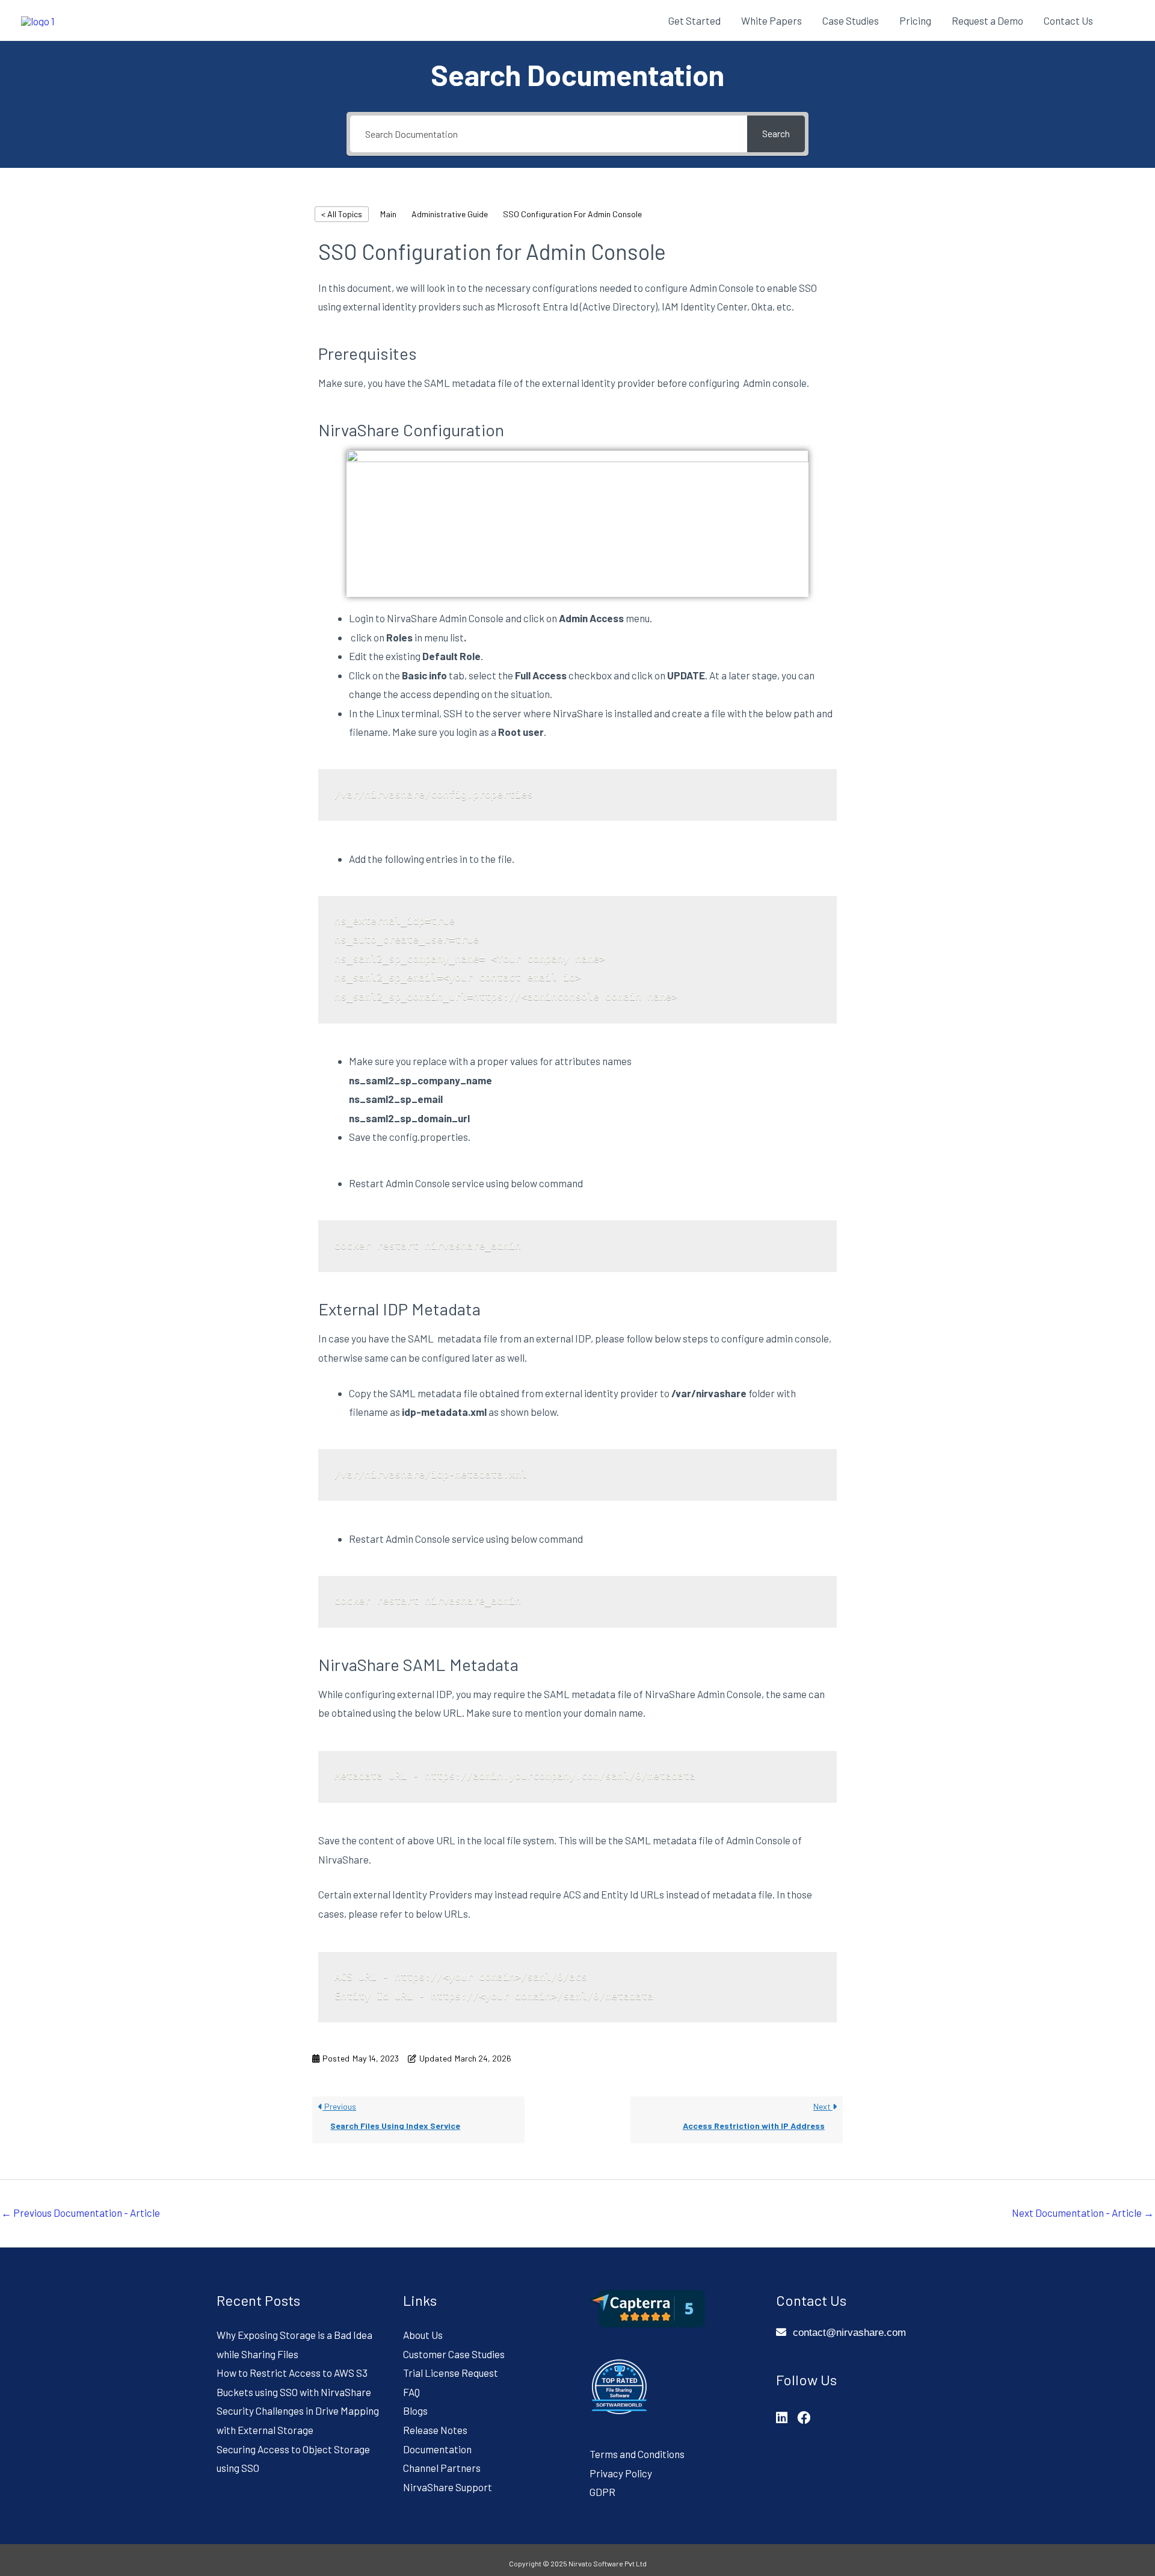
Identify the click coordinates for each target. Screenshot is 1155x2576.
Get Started (695, 20)
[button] (1119, 20)
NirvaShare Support (448, 2487)
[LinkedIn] (782, 2417)
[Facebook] (804, 2417)
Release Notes (435, 2430)
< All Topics (342, 214)
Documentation (437, 2449)
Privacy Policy (621, 2473)
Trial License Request (451, 2373)
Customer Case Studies (454, 2354)
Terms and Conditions (637, 2454)
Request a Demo (987, 20)
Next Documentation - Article (1083, 2213)
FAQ (411, 2392)
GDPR (602, 2492)
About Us (423, 2335)
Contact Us (1068, 20)
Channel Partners (442, 2468)
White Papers (772, 20)
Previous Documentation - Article (81, 2213)
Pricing (915, 20)
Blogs (415, 2411)
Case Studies (851, 20)
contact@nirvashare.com (849, 2333)
